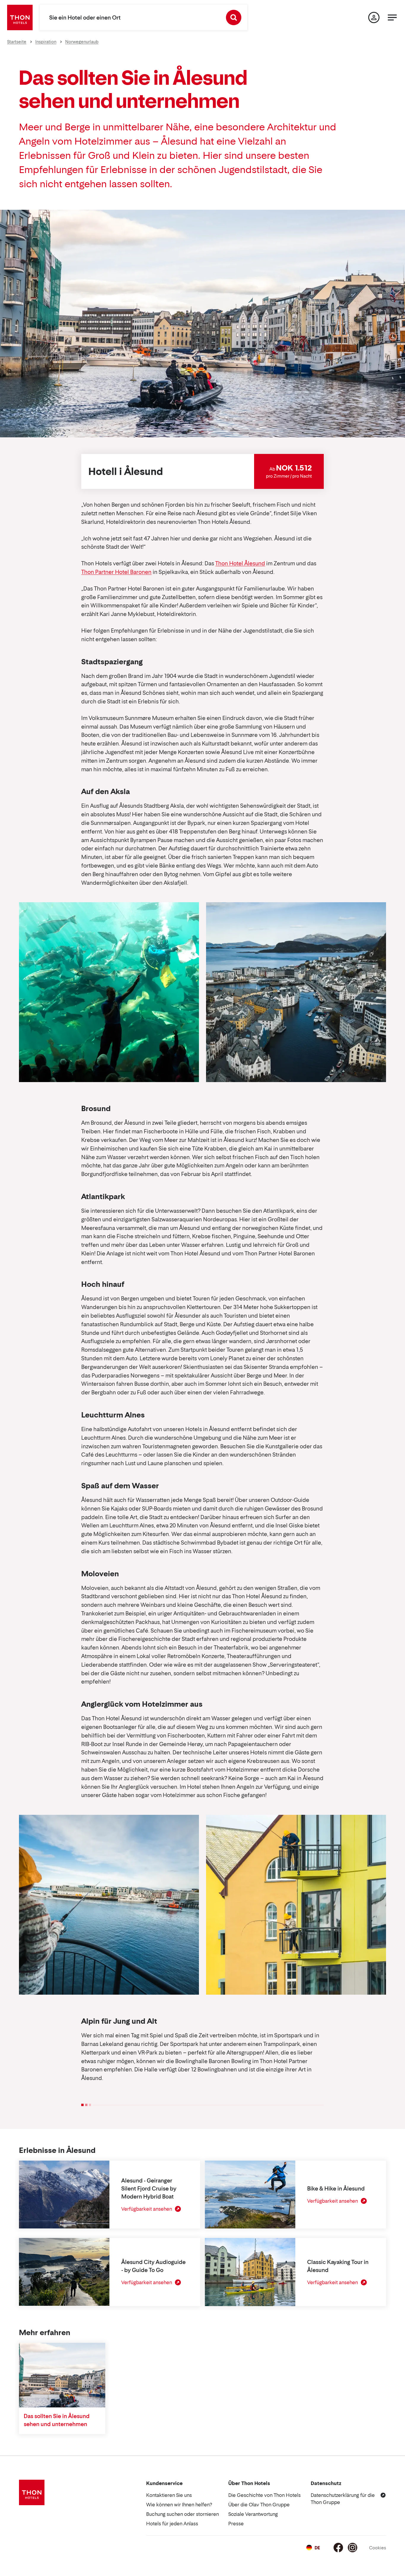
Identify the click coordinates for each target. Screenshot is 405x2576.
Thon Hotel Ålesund (240, 563)
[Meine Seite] (374, 17)
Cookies (378, 2548)
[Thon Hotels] (20, 17)
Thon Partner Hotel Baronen (116, 572)
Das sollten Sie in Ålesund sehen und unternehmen (57, 2420)
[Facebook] (338, 2548)
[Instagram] (353, 2548)
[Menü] (392, 17)
